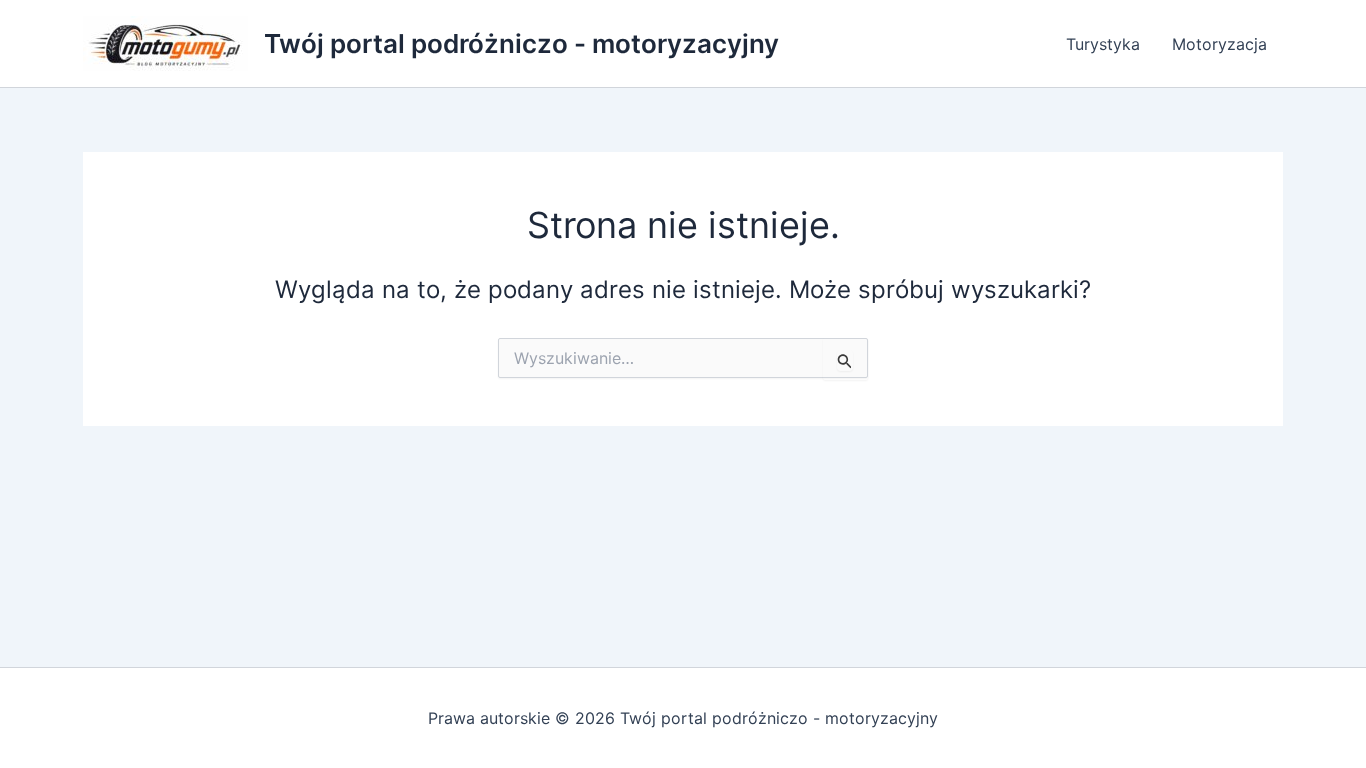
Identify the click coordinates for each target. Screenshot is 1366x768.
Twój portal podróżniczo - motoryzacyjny (521, 43)
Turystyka (1103, 44)
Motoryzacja (1219, 44)
